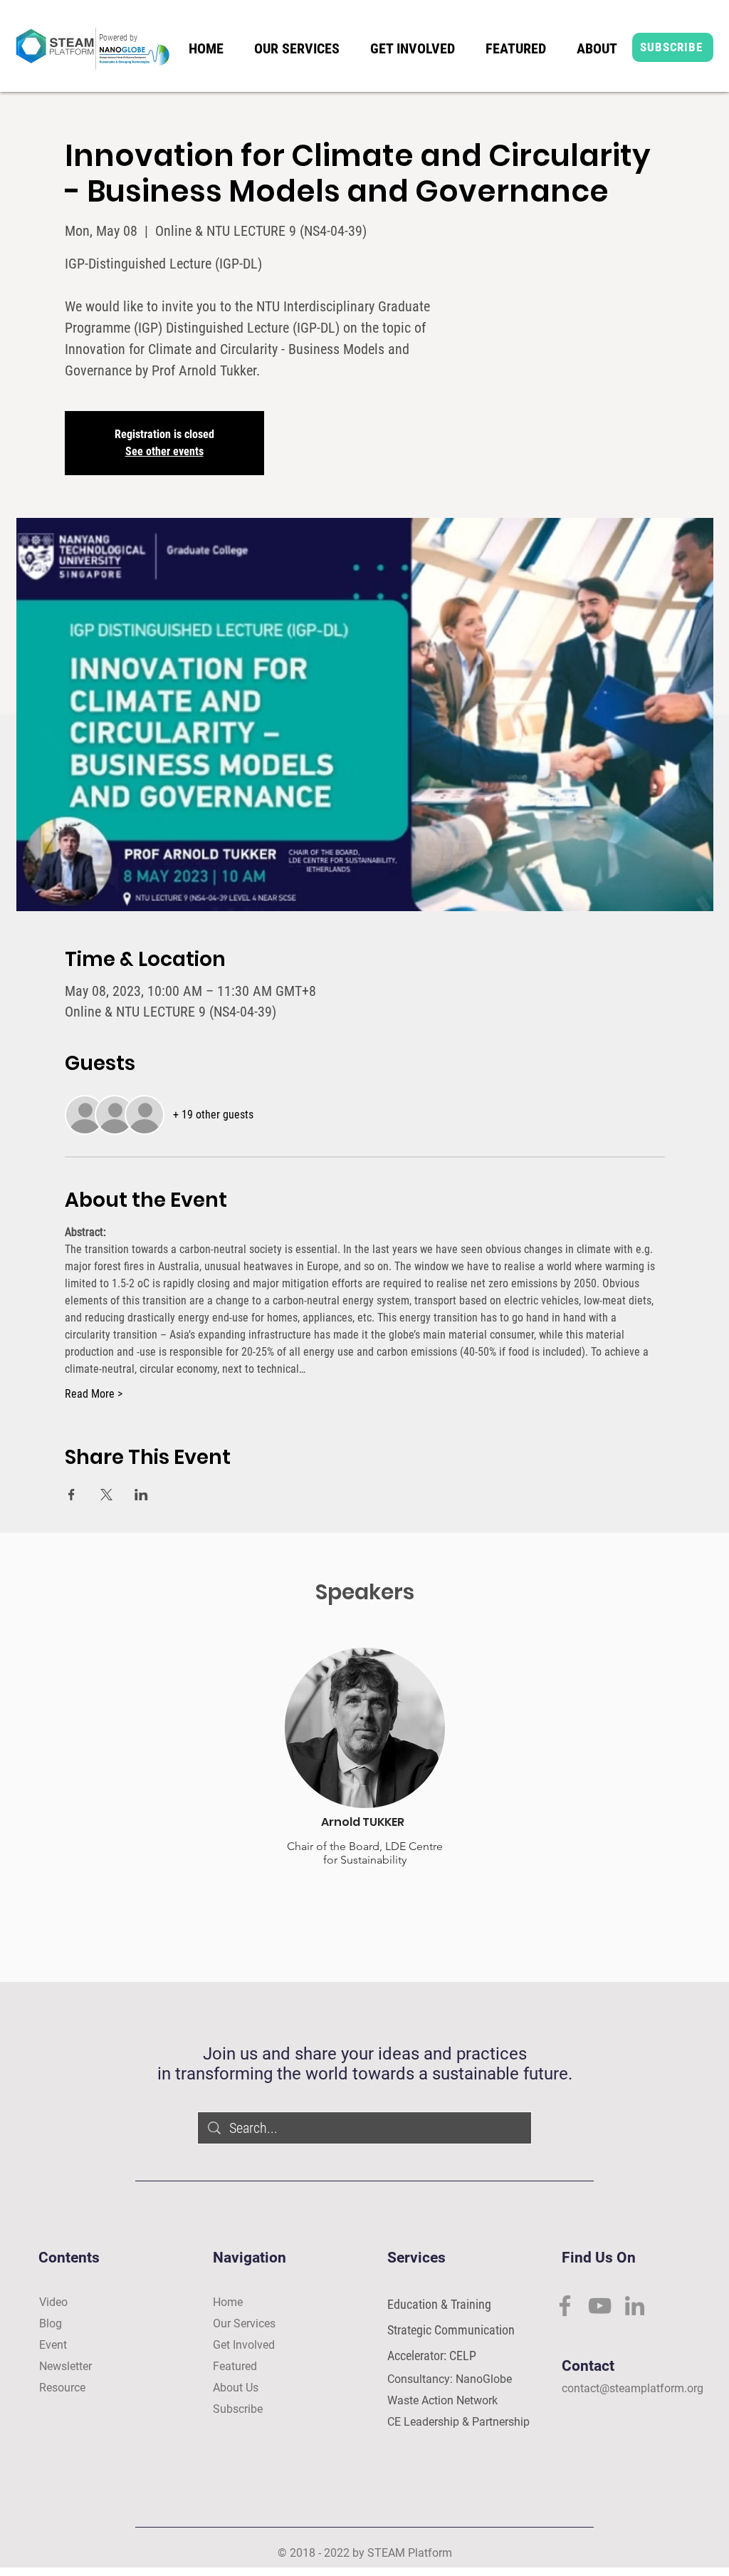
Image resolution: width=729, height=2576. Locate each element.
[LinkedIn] (635, 2306)
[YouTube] (600, 2306)
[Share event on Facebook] (72, 1495)
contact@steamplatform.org (633, 2388)
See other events (164, 451)
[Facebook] (565, 2306)
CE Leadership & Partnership (458, 2422)
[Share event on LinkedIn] (141, 1495)
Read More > (94, 1394)
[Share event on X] (106, 1495)
